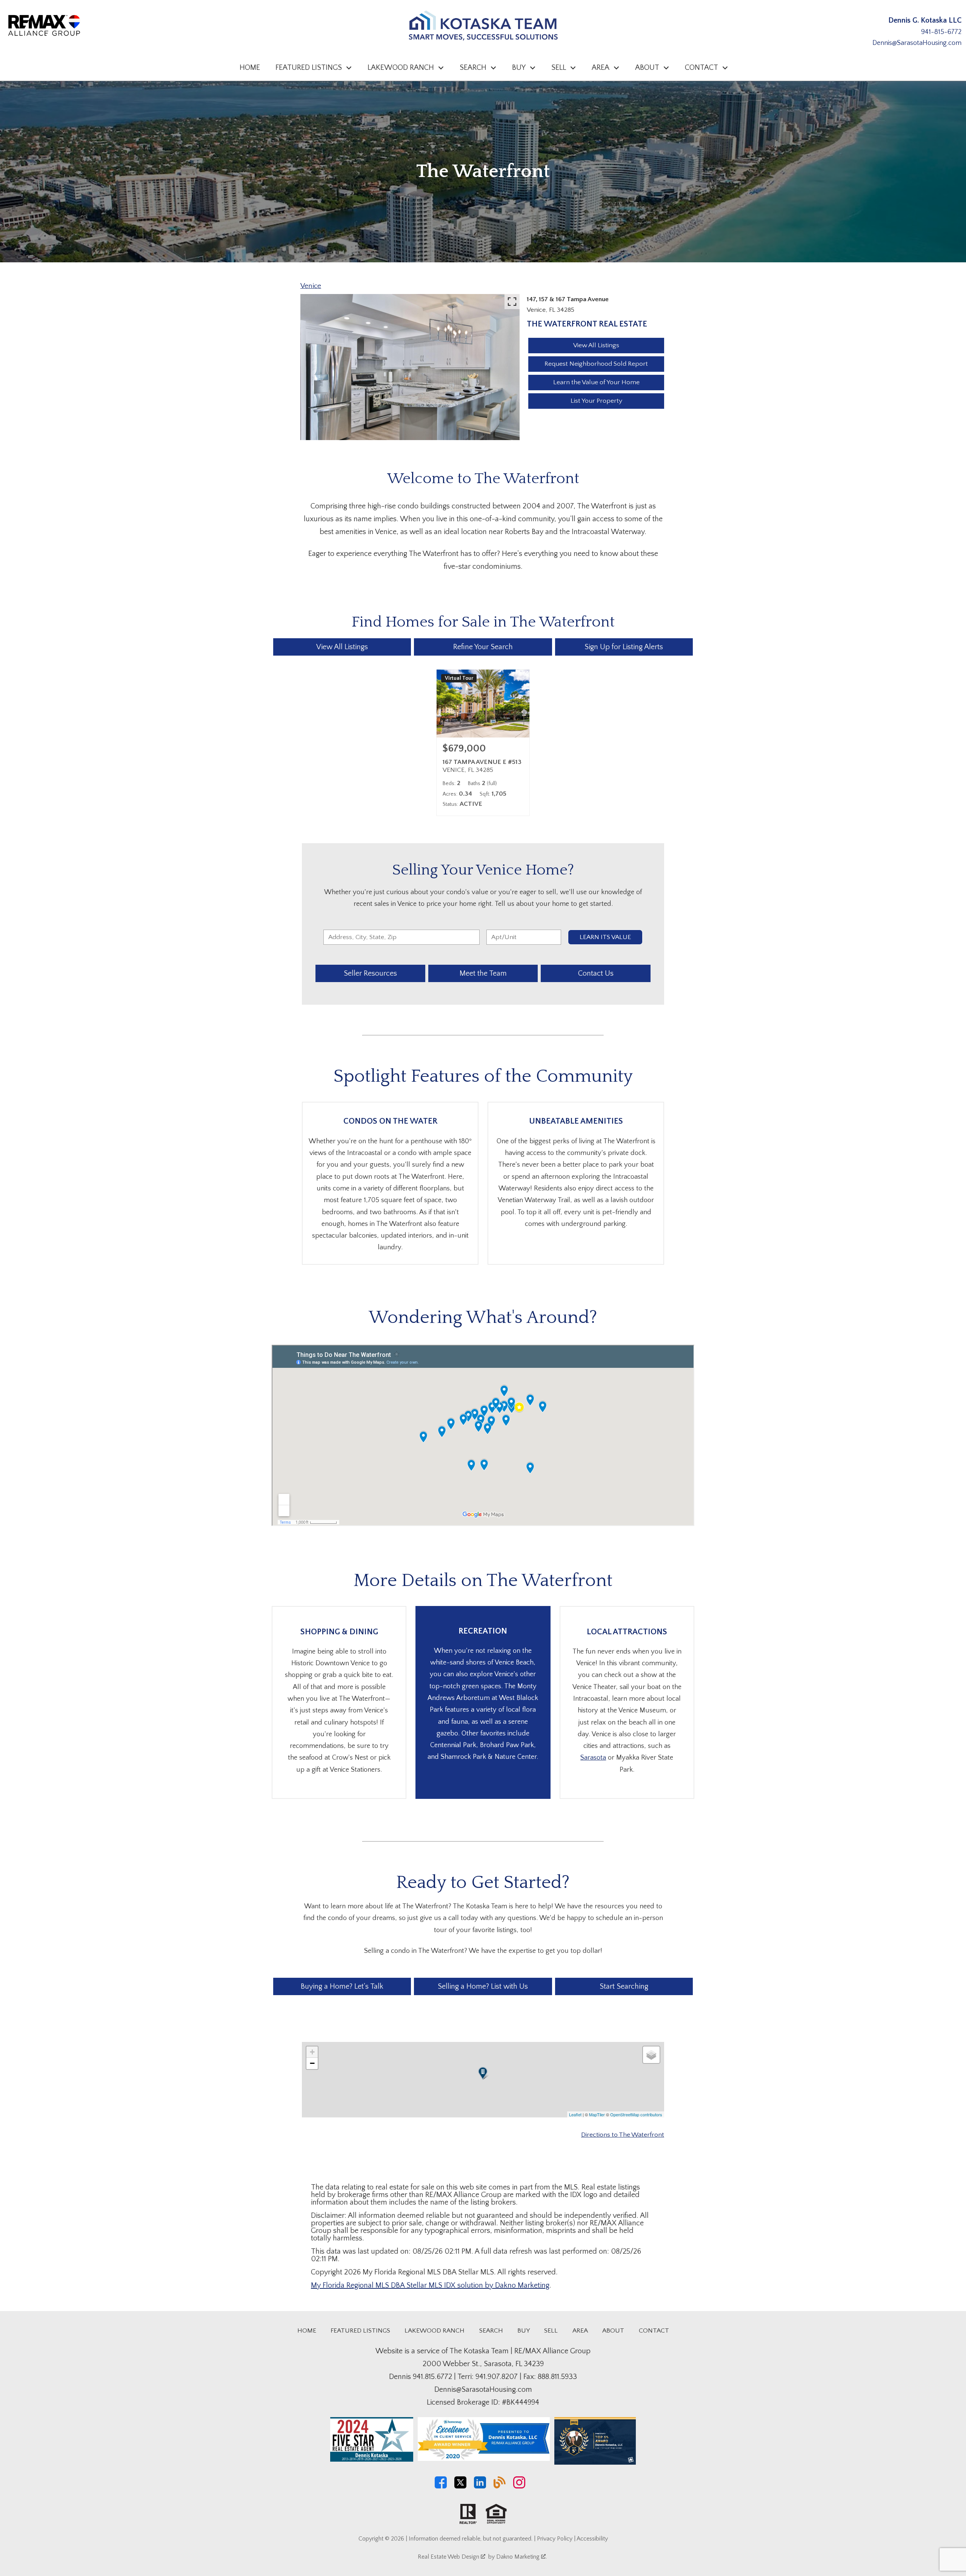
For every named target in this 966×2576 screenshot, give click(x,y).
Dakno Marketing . (521, 2557)
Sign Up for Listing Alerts (624, 647)
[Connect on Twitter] (460, 2487)
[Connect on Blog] (500, 2487)
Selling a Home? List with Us (483, 1986)
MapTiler (597, 2114)
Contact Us (596, 973)
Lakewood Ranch (435, 2331)
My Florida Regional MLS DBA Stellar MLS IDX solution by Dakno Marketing (430, 2285)
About (613, 2331)
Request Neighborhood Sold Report (596, 364)
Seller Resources (370, 973)
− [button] (312, 2063)
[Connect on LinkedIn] (480, 2487)
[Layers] (651, 2055)
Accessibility (592, 2539)
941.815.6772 (432, 2377)
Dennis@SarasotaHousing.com (917, 43)
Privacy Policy (555, 2539)
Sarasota (593, 1758)
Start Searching (624, 1986)
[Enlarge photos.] (512, 302)
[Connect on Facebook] (441, 2487)
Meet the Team (483, 973)
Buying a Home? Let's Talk (342, 1986)
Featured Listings (360, 2331)
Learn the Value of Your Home (596, 382)
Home (250, 68)
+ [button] (312, 2052)
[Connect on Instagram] (519, 2487)
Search (491, 2331)
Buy (524, 2331)
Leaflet (575, 2114)
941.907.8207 (497, 2377)
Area (580, 2331)
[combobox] (401, 937)
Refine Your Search (483, 647)
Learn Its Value (605, 937)
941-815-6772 (941, 32)
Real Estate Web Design (449, 2557)
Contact (654, 2331)
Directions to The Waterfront (623, 2135)
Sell (551, 2331)
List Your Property (596, 401)
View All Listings (596, 345)
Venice (311, 286)
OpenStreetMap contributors (636, 2114)
